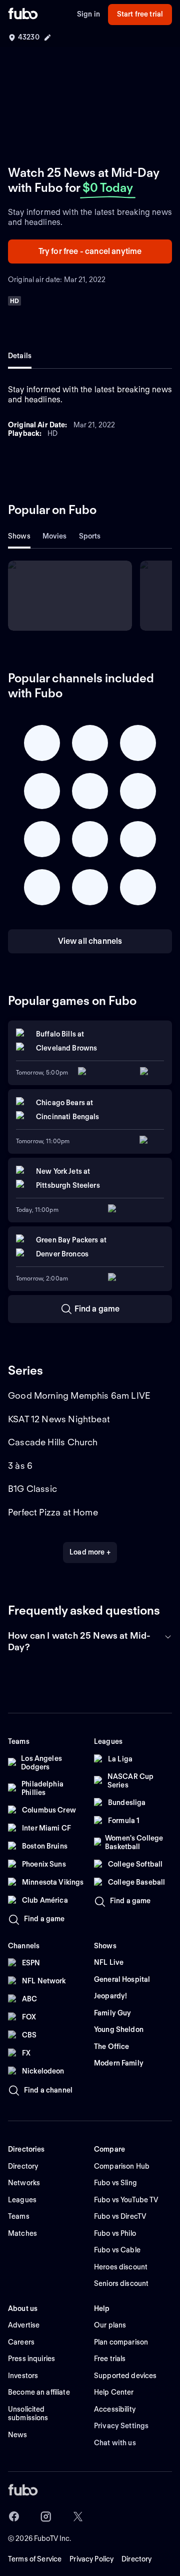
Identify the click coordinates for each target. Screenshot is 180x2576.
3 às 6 (20, 1466)
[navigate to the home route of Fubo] (23, 15)
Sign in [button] (88, 14)
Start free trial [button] (140, 14)
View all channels (90, 941)
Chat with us (115, 2443)
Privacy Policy (91, 2559)
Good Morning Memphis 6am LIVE (79, 1395)
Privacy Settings (121, 2426)
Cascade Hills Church (53, 1442)
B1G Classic (32, 1489)
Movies (55, 536)
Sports (90, 536)
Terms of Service (35, 2559)
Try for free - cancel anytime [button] (90, 251)
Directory (136, 2559)
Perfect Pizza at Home (53, 1512)
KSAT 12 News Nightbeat (59, 1419)
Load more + (90, 1552)
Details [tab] (20, 356)
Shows (19, 536)
